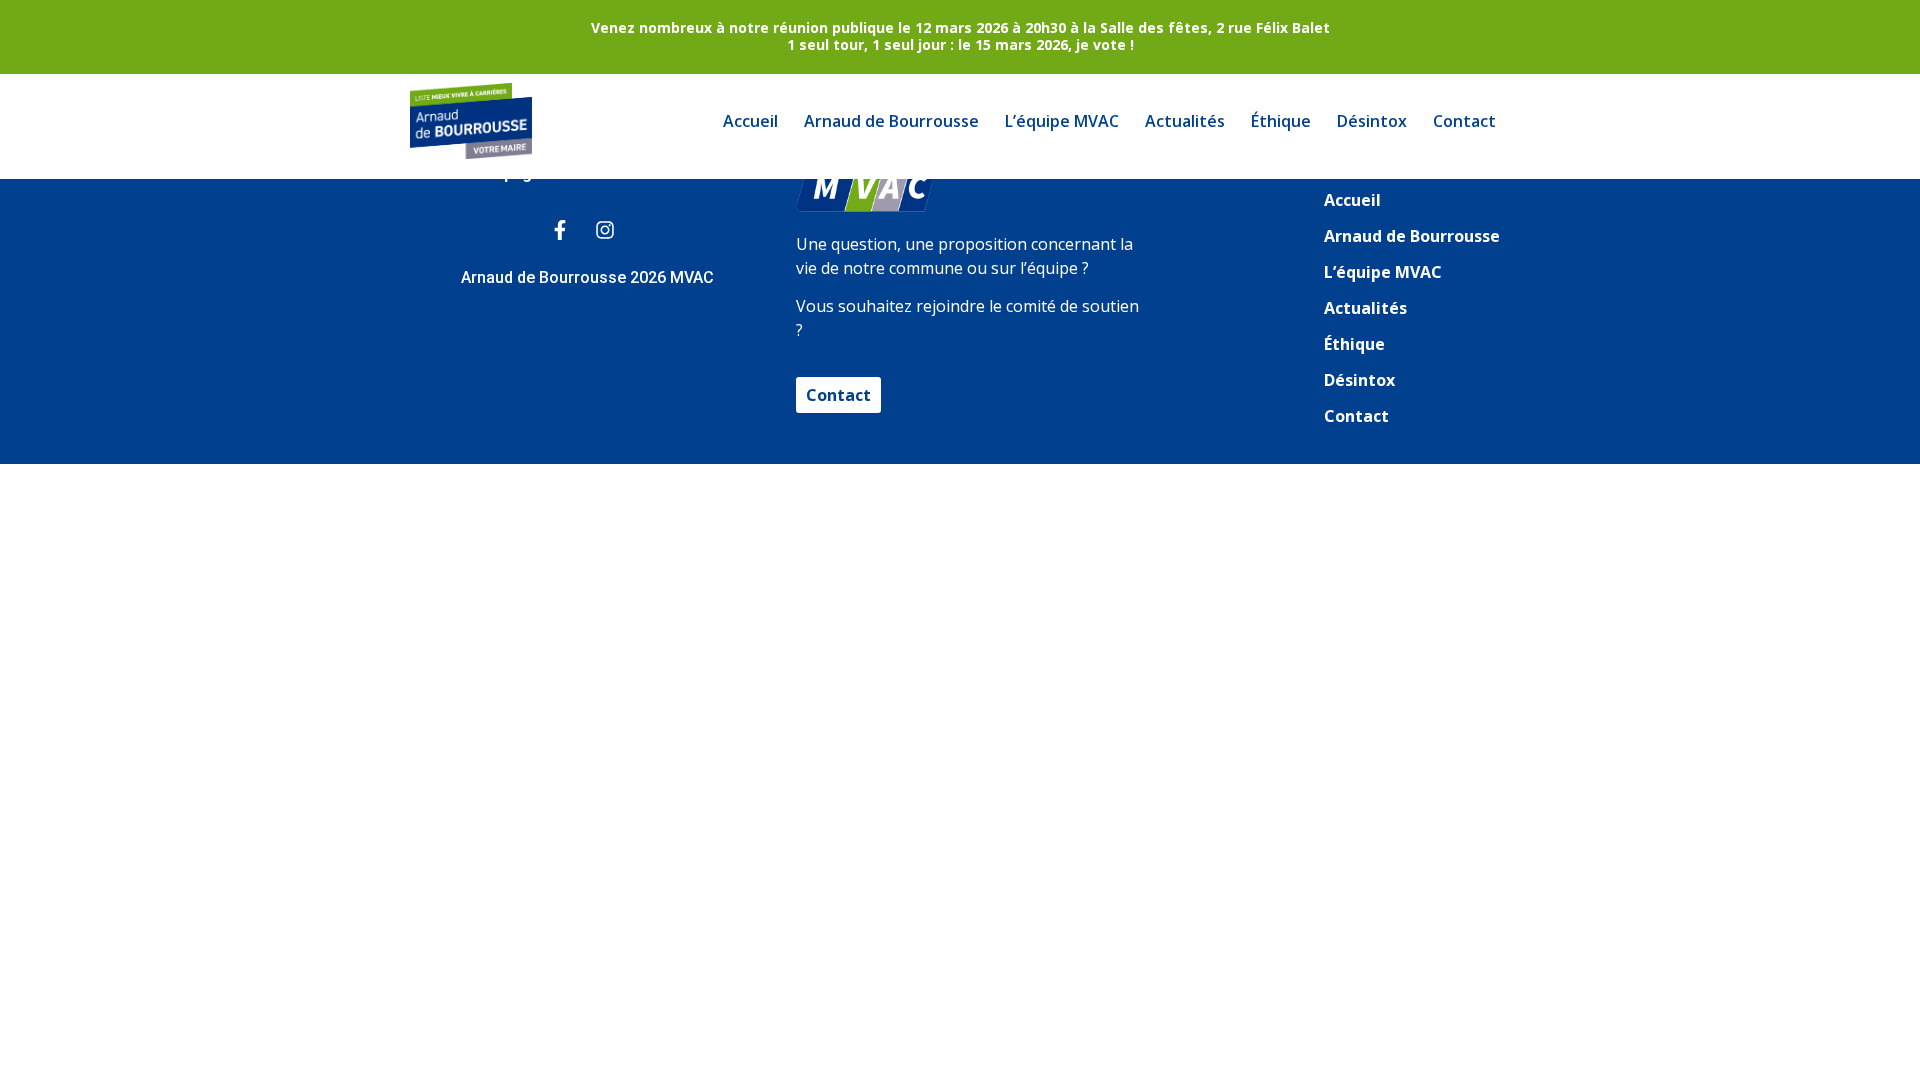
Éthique (1281, 121)
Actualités (1185, 121)
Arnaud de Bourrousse (891, 121)
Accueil (750, 121)
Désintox (1372, 121)
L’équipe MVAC (1062, 121)
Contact (1464, 121)
